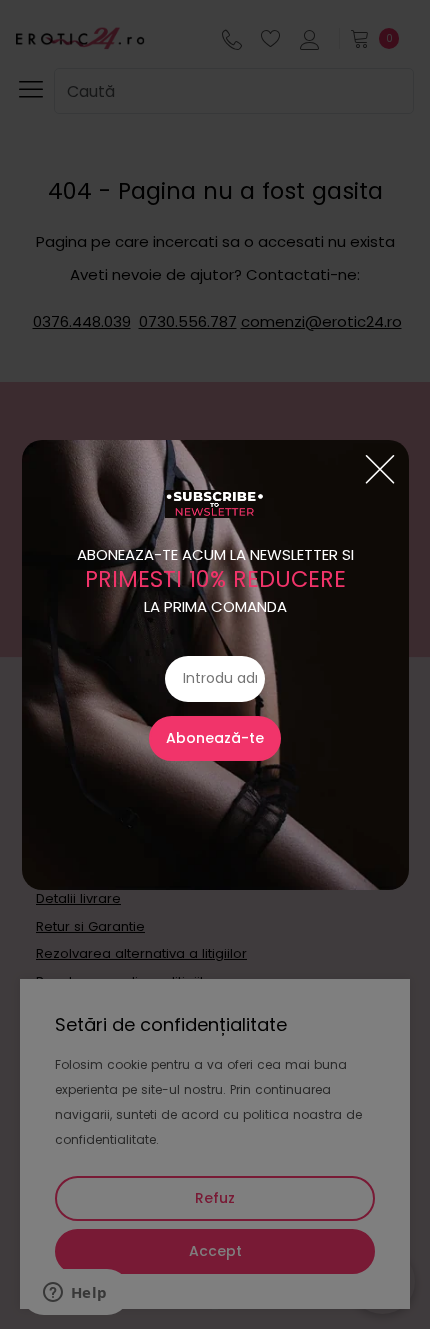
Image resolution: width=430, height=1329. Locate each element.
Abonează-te (215, 738)
